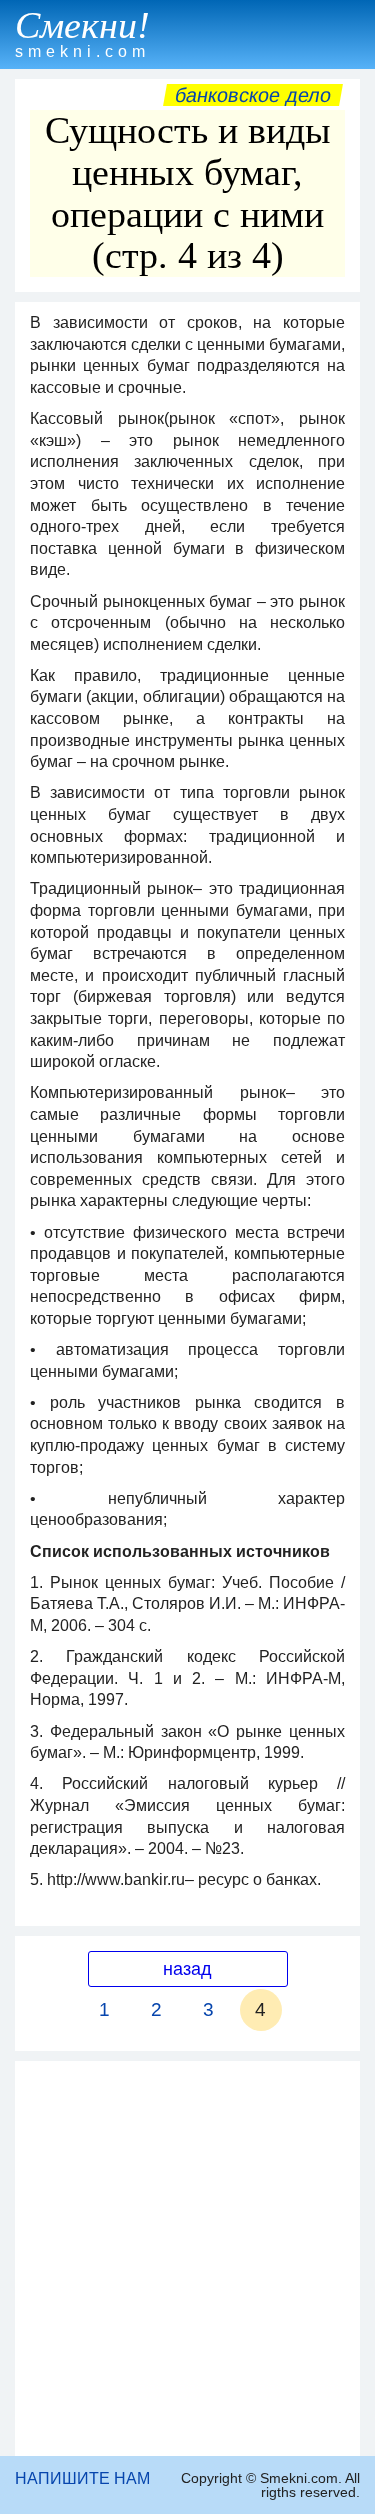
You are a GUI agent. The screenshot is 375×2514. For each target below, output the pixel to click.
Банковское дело (253, 95)
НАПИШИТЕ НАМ (82, 2478)
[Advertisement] (187, 2258)
